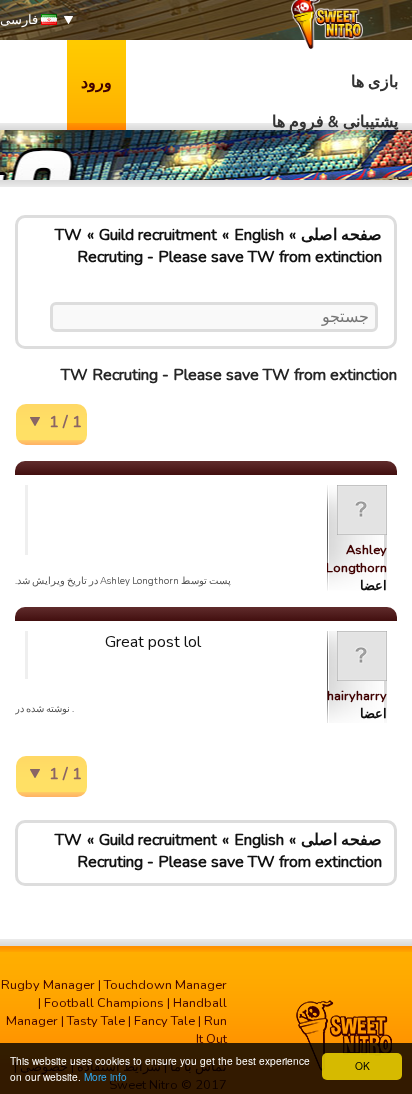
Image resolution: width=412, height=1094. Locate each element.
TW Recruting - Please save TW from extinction (218, 246)
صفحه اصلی (341, 235)
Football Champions (104, 1003)
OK (362, 1065)
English (259, 235)
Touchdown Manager (165, 985)
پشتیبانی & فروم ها (335, 122)
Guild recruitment (158, 235)
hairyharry (357, 696)
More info (105, 1076)
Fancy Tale (164, 1021)
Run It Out (211, 1030)
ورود (96, 83)
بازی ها (374, 82)
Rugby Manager (48, 985)
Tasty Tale (96, 1021)
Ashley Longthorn (356, 559)
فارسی (20, 20)
